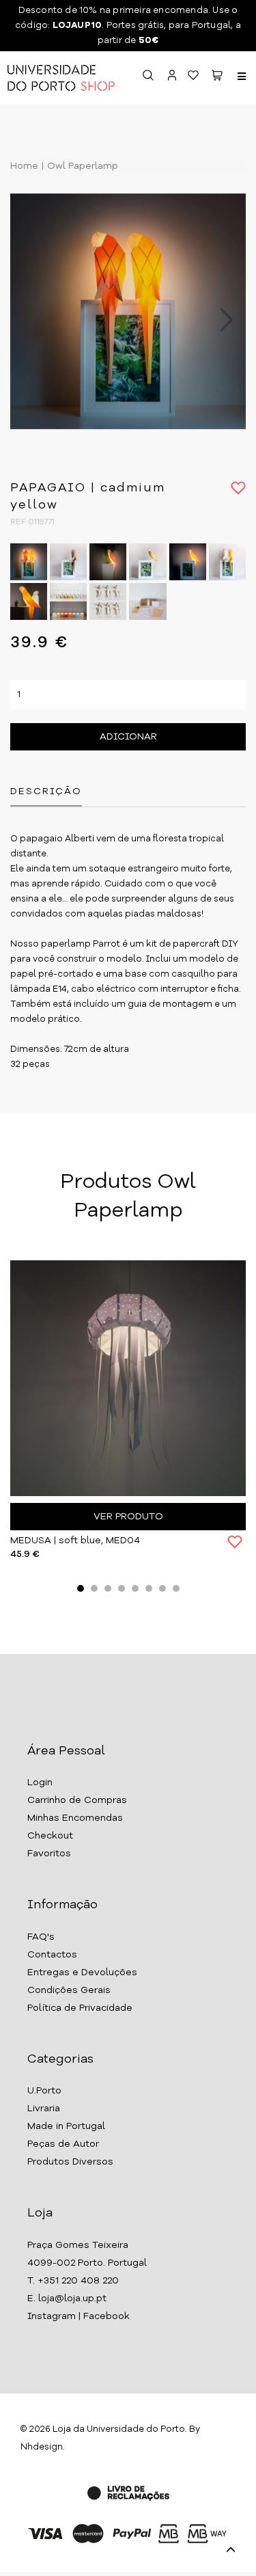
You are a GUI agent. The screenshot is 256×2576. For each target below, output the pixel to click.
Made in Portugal (66, 2126)
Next (219, 320)
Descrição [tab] (46, 791)
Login (40, 1782)
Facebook (106, 2316)
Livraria (44, 2109)
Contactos (52, 1955)
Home (24, 166)
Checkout (50, 1836)
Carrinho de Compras (77, 1800)
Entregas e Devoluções (82, 1972)
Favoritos (49, 1854)
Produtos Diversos (70, 2162)
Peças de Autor (63, 2144)
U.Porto (44, 2091)
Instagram (52, 2316)
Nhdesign (42, 2447)
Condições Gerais (69, 1990)
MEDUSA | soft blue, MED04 (75, 1541)
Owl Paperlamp (81, 166)
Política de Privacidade (80, 2008)
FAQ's (41, 1937)
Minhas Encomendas (75, 1818)
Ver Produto (128, 1517)
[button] (217, 78)
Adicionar (128, 737)
